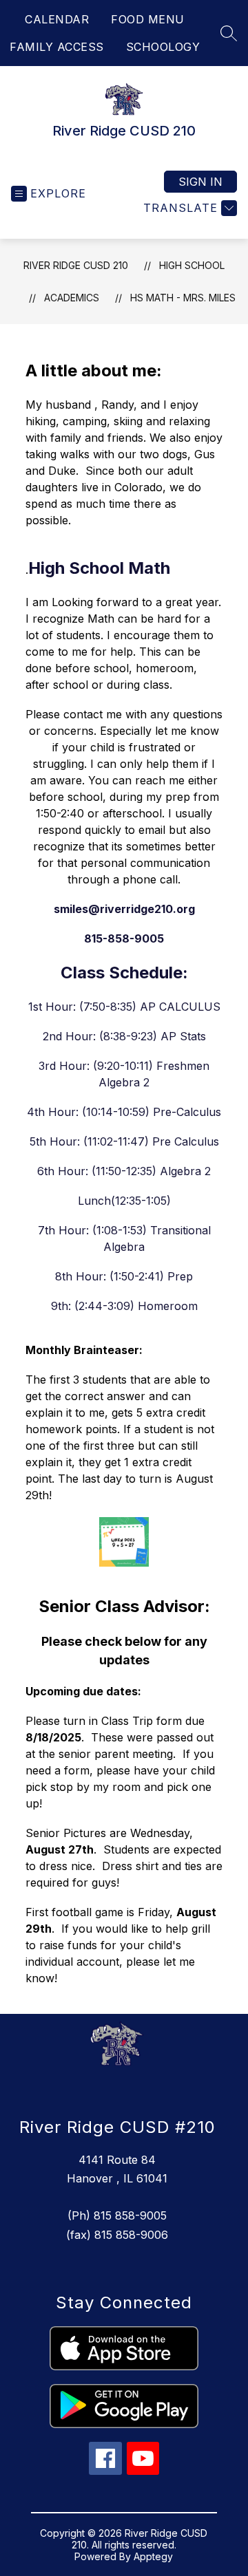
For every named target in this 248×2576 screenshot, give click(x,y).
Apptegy (153, 2556)
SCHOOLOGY (163, 47)
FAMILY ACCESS (57, 47)
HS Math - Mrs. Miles (183, 298)
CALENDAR (57, 19)
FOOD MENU (148, 19)
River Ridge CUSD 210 (76, 265)
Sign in (200, 182)
